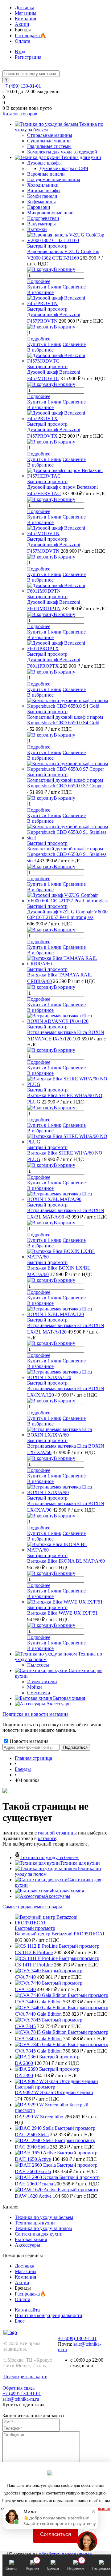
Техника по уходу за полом (43, 2228)
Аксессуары (58, 1896)
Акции (22, 24)
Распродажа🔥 (30, 36)
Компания (25, 19)
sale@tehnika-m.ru (21, 2399)
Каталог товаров (20, 114)
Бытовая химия (68, 1891)
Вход (20, 52)
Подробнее (39, 281)
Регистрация (28, 57)
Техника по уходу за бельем (49, 1857)
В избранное (40, 292)
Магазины (26, 13)
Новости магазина (29, 1741)
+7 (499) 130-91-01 (22, 86)
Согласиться (55, 2534)
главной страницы (57, 1833)
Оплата (23, 41)
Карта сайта (27, 2310)
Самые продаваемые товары (32, 1907)
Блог (20, 2321)
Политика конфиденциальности (49, 2315)
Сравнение (74, 287)
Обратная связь (18, 2388)
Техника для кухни (80, 1863)
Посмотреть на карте (25, 2377)
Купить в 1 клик (44, 287)
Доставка (25, 8)
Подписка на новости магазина (35, 1714)
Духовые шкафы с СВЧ (64, 168)
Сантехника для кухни (39, 2234)
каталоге (47, 1838)
